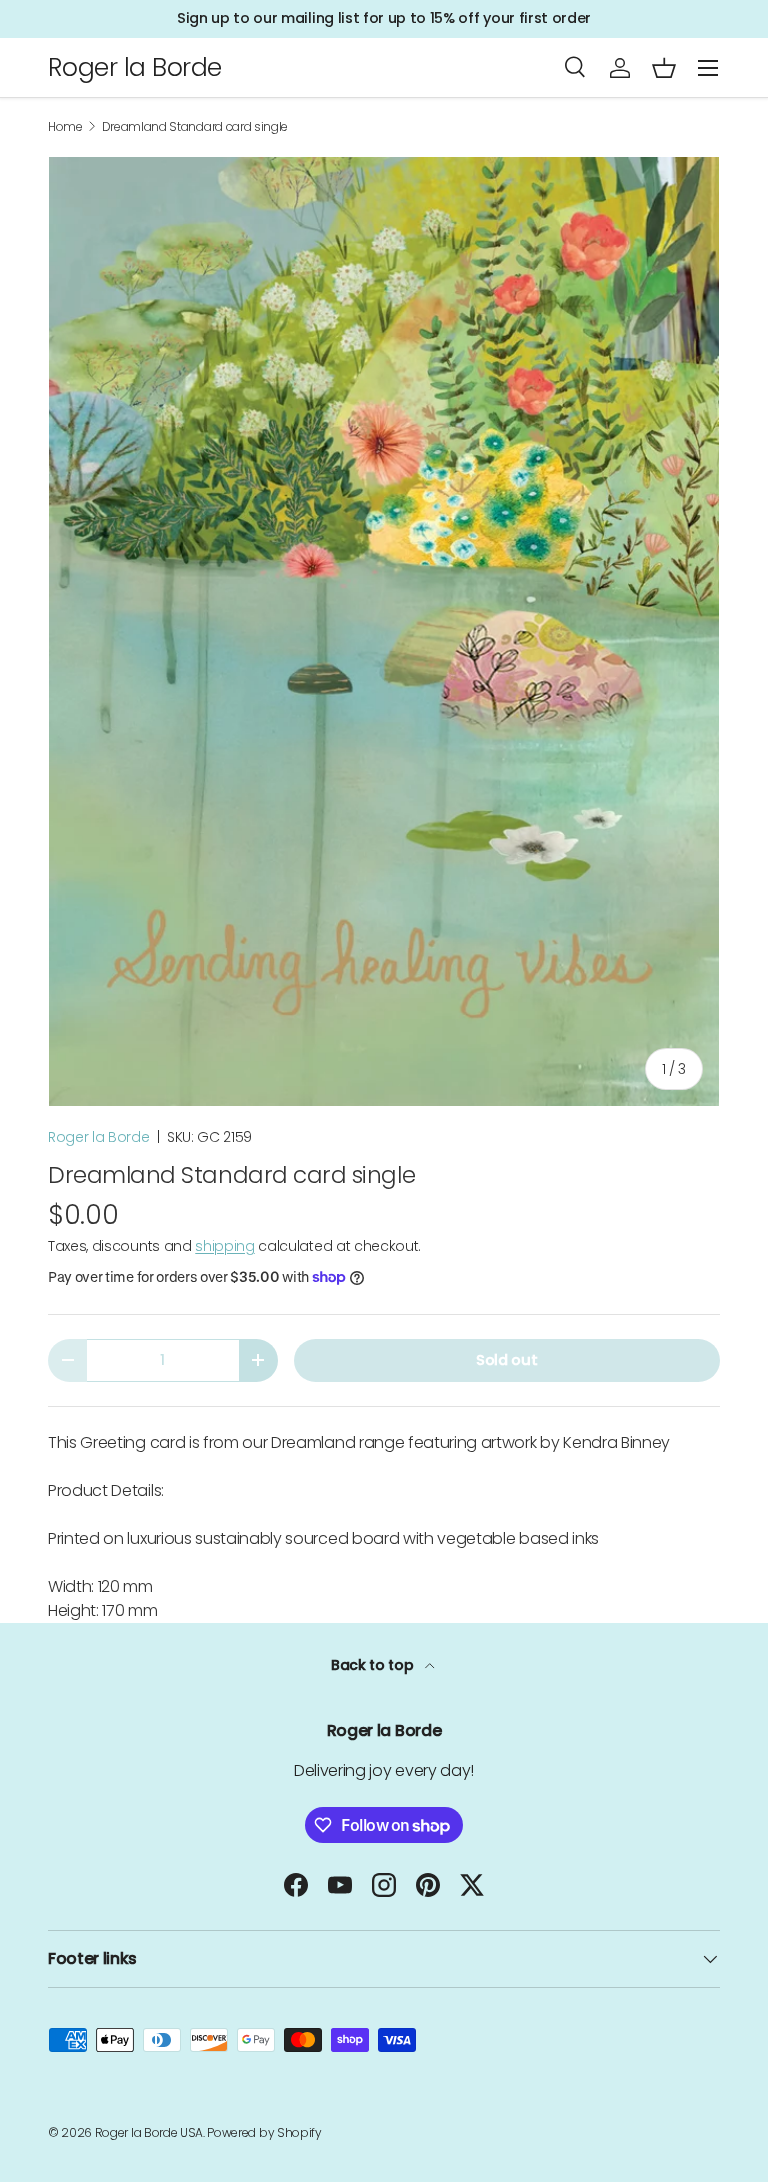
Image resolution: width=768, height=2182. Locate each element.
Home (65, 127)
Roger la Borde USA (149, 2132)
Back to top (374, 1665)
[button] (664, 68)
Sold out (506, 1360)
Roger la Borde (99, 1137)
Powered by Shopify (264, 2132)
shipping (224, 1246)
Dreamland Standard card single (195, 127)
